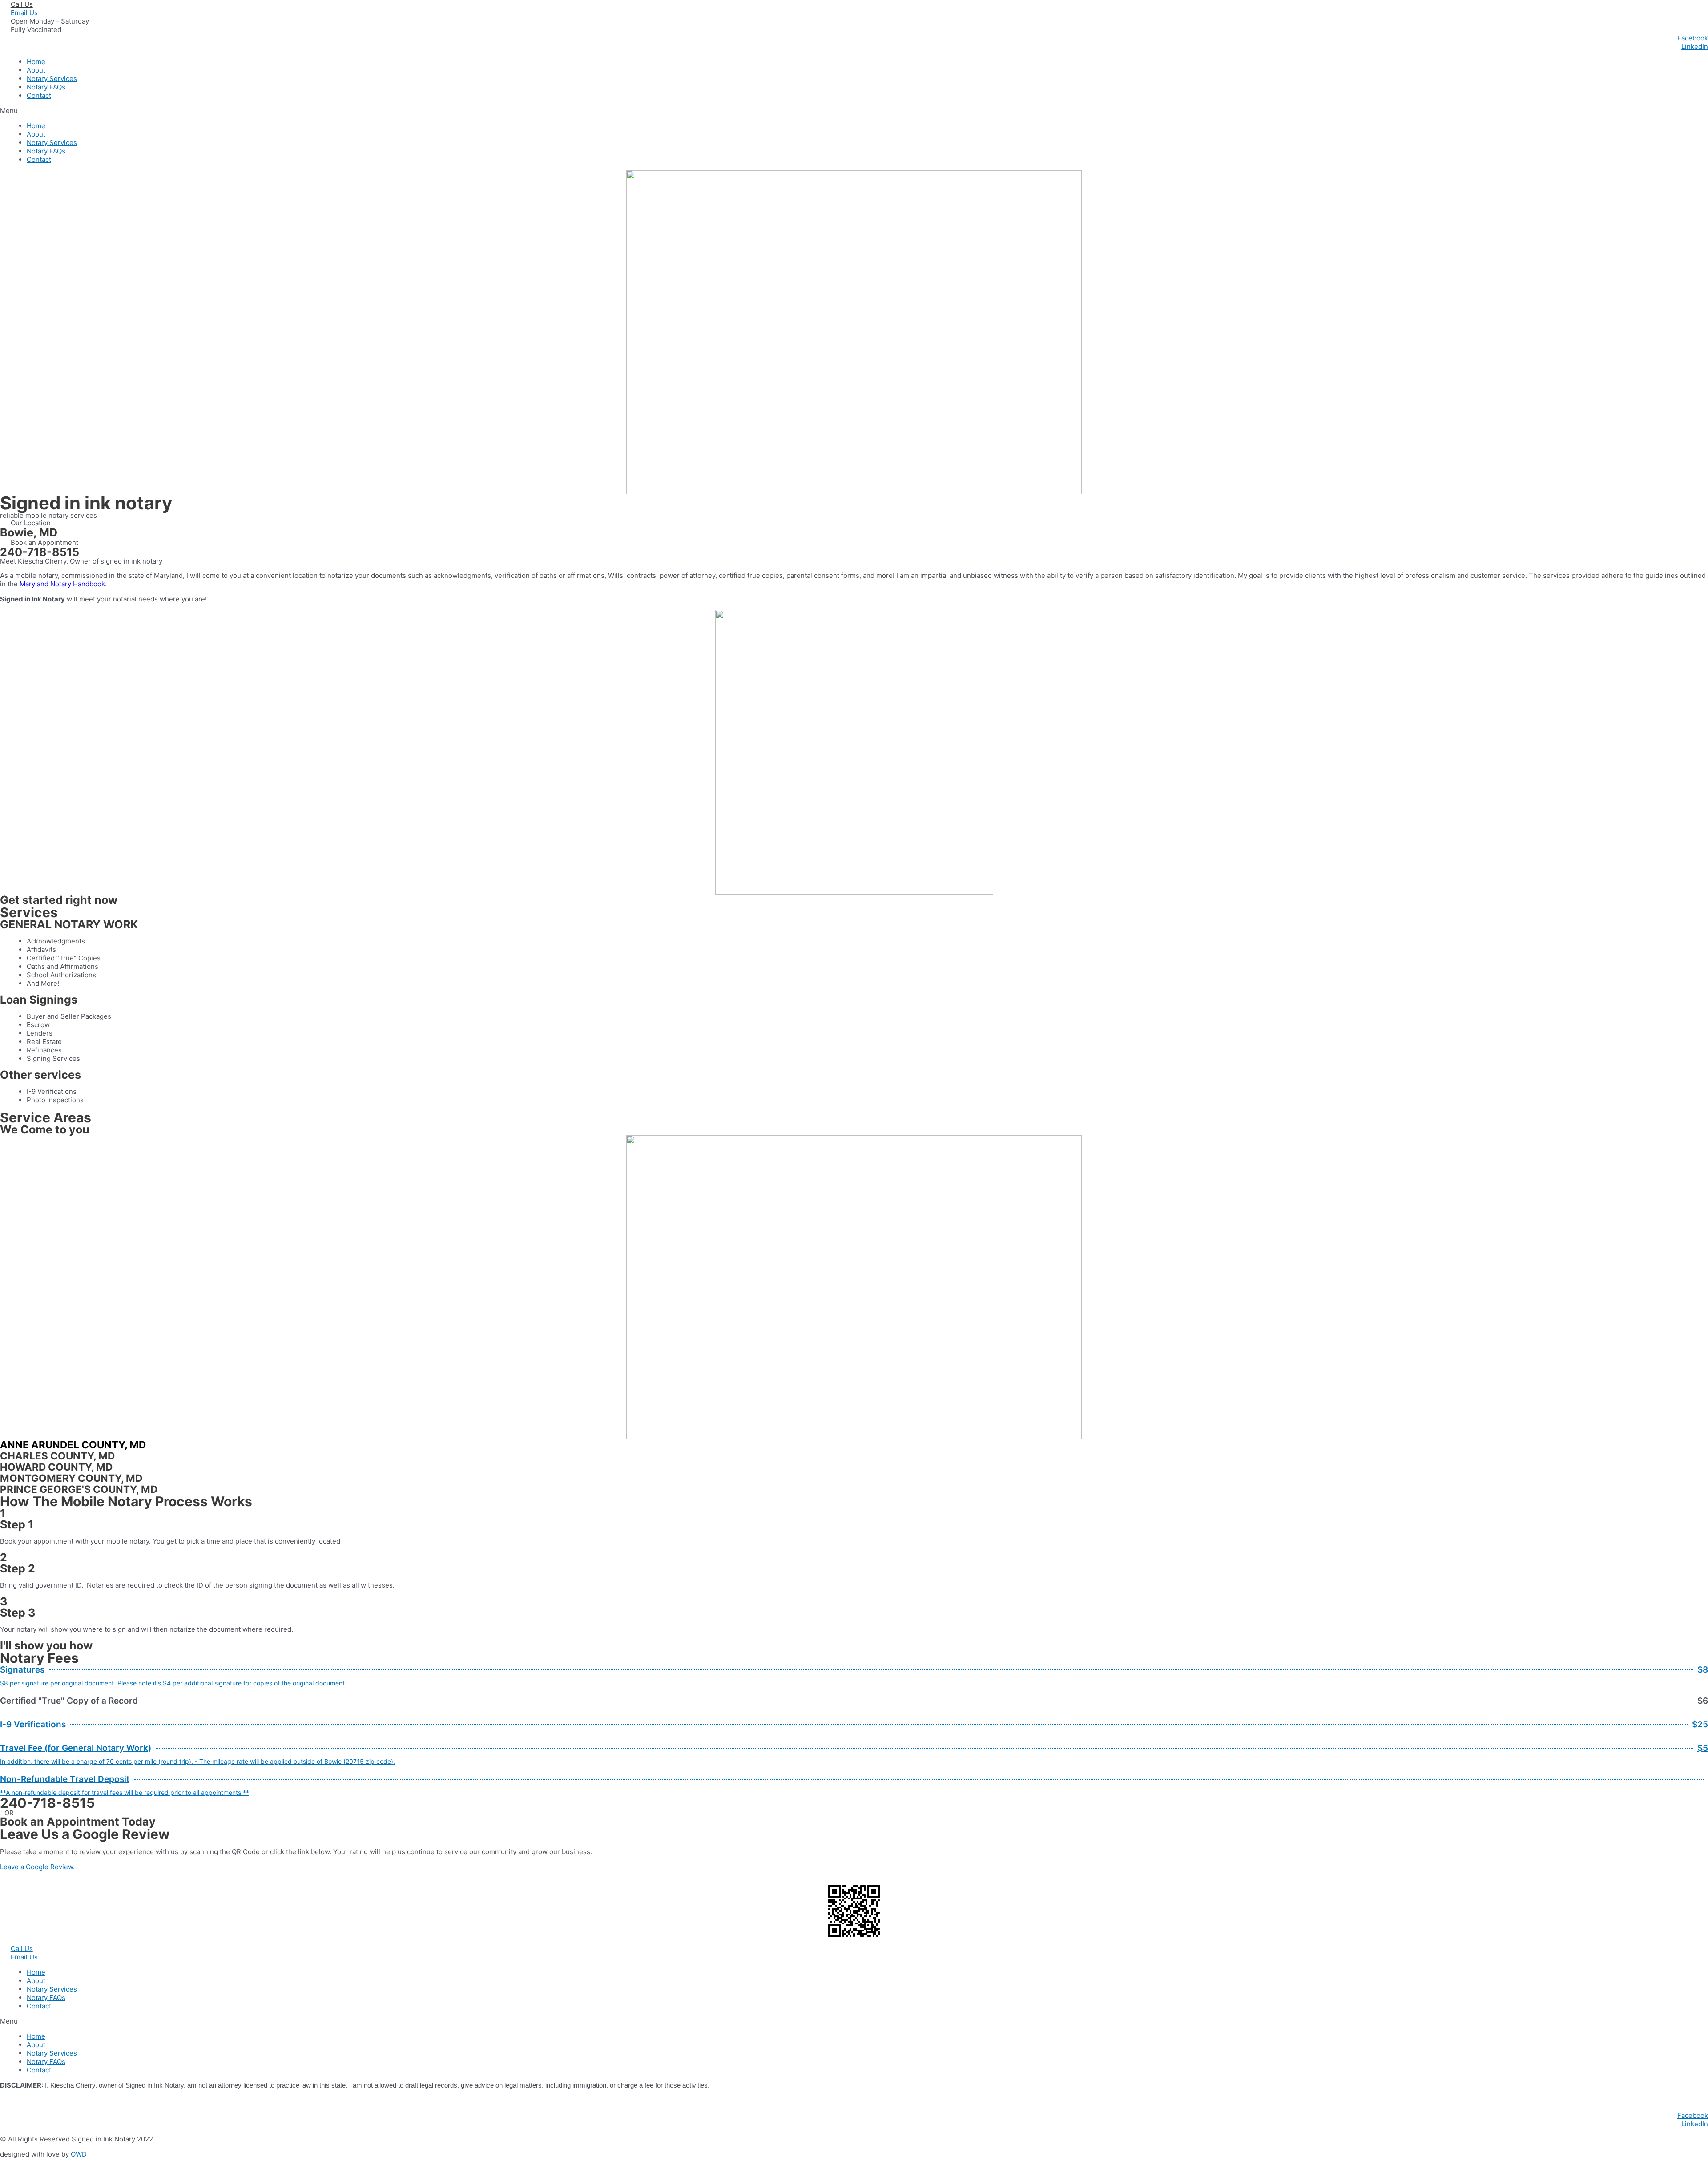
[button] (854, 111)
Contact (39, 95)
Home (36, 62)
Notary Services (52, 79)
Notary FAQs (46, 87)
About (36, 70)
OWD (79, 2154)
